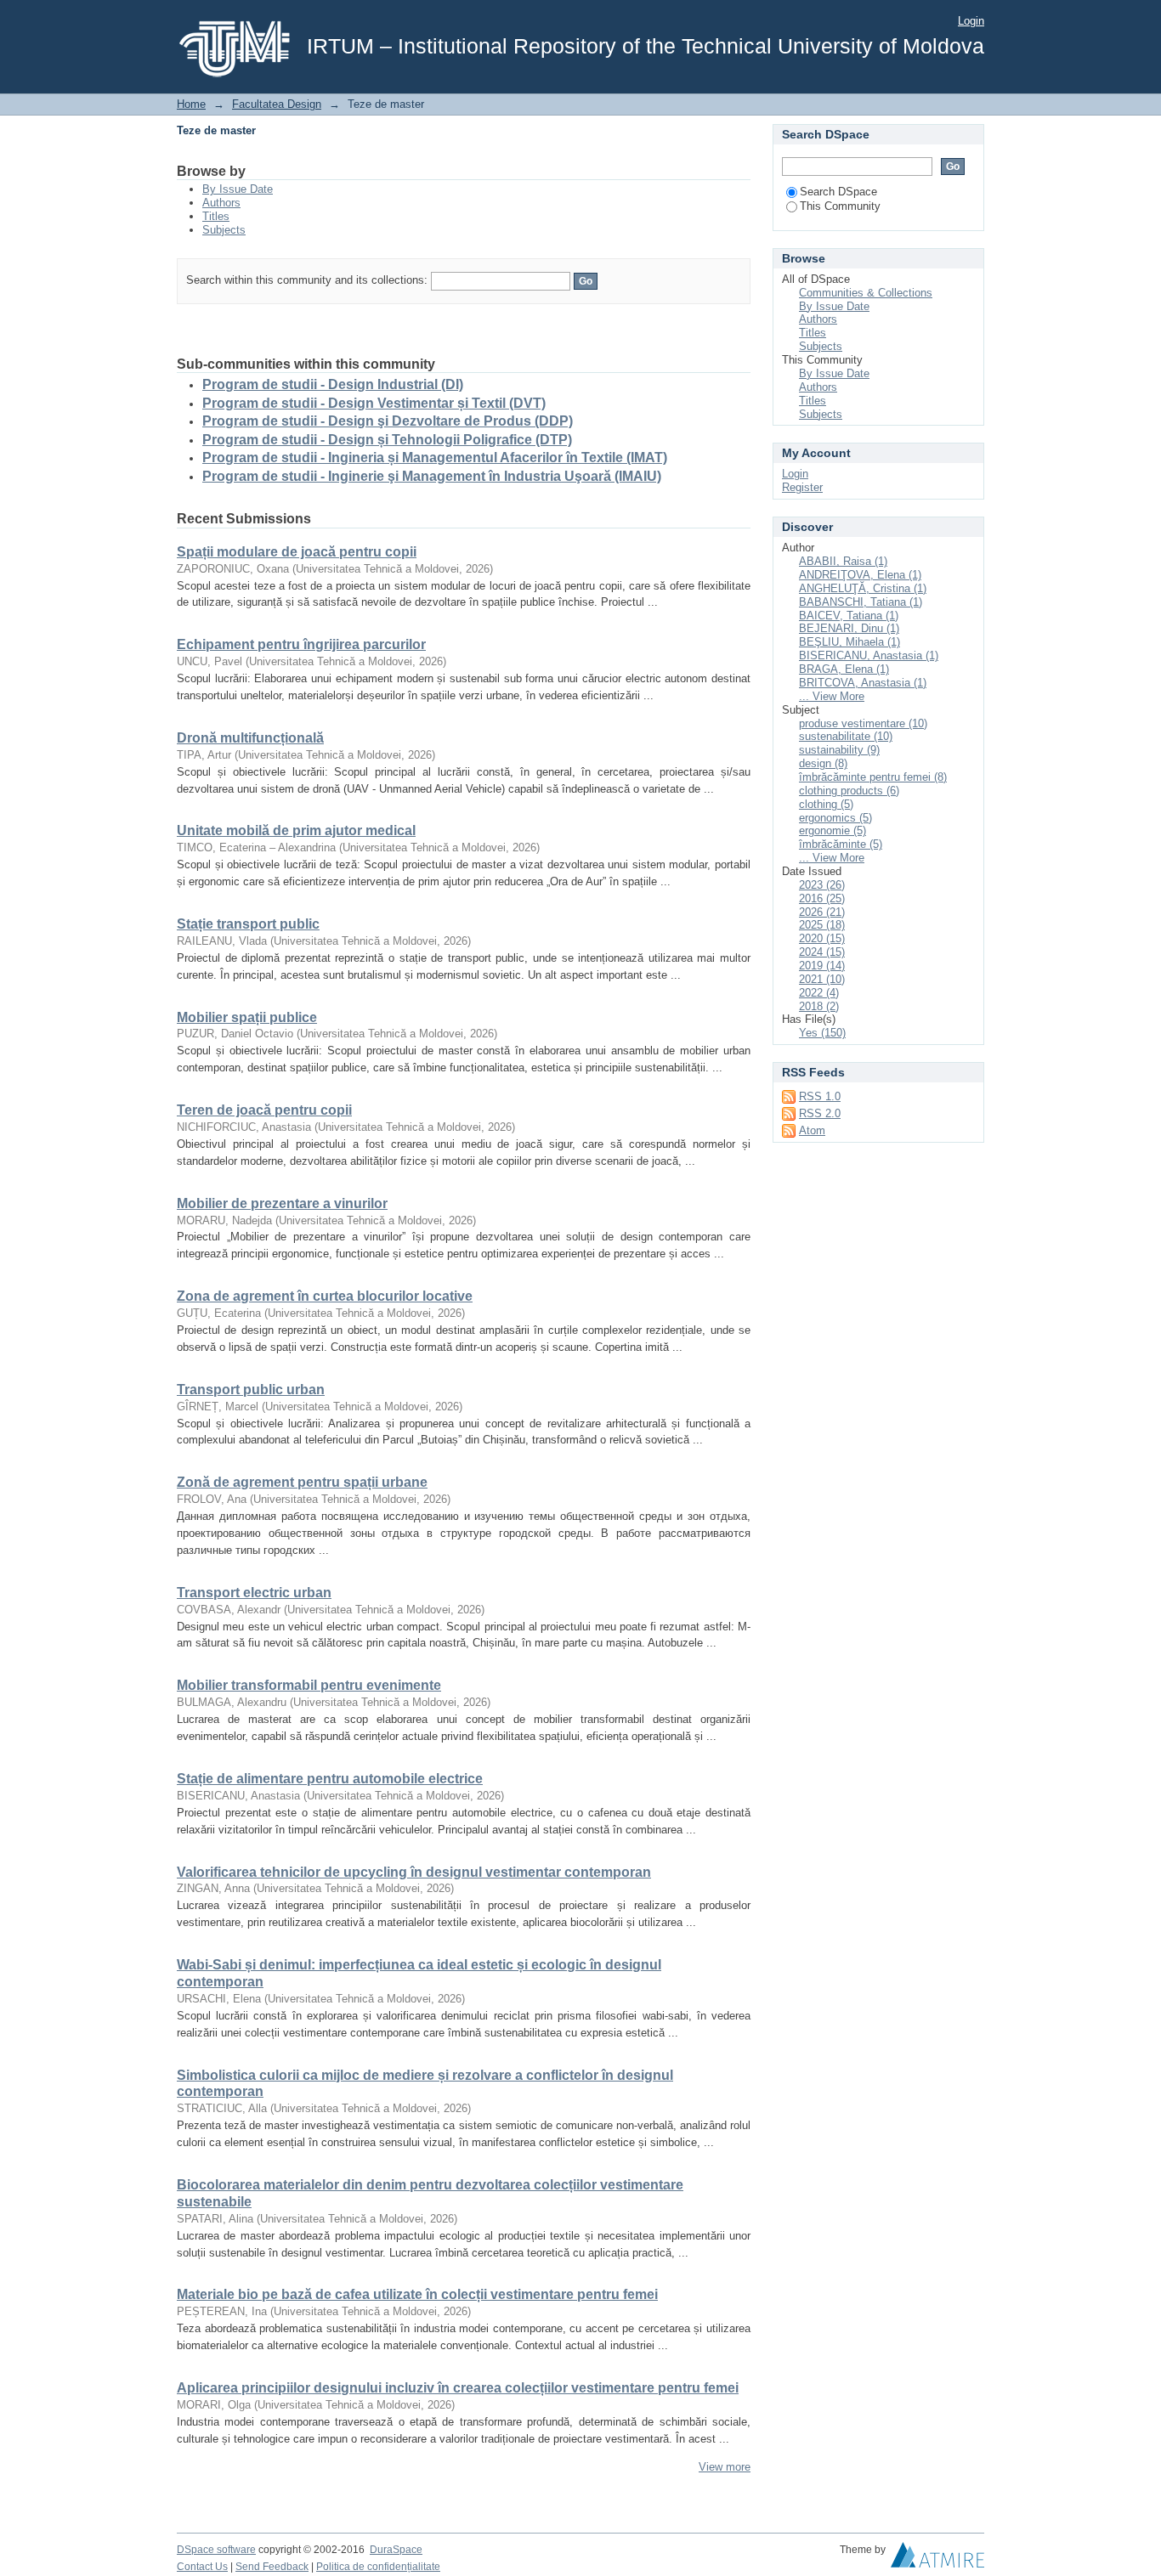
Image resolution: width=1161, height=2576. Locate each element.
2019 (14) (822, 966)
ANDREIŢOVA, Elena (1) (860, 575)
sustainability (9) (839, 750)
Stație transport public (248, 924)
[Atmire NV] (937, 2559)
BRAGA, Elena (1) (844, 669)
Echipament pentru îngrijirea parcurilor (301, 644)
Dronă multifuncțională (250, 738)
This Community (840, 206)
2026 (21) (822, 912)
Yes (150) (822, 1033)
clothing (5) (826, 804)
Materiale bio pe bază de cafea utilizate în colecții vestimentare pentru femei (417, 2294)
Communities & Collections (866, 293)
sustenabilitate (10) (846, 736)
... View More (832, 696)
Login (971, 21)
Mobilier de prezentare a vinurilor (282, 1203)
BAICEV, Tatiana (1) (849, 616)
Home (191, 104)
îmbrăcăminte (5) (841, 844)
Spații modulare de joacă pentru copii (297, 552)
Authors (221, 203)
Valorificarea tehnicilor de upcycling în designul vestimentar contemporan (414, 1872)
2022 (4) (819, 993)
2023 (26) (822, 885)
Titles (216, 216)
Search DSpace (838, 192)
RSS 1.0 (820, 1096)
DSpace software (216, 2550)
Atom (812, 1130)
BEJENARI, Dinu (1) (849, 628)
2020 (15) (822, 938)
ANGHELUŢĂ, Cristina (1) (863, 588)
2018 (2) (819, 1006)
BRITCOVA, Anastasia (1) (863, 683)
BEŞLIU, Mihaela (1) (850, 642)
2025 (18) (822, 925)
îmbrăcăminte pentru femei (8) (873, 777)
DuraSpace (396, 2550)
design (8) (823, 763)
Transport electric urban (254, 1593)
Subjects (224, 230)
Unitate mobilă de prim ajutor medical (296, 830)
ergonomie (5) (833, 830)
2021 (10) (822, 979)
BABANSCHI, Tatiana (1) (861, 602)
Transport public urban (251, 1390)
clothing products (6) (849, 791)
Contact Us (202, 2567)
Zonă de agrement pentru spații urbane (302, 1482)
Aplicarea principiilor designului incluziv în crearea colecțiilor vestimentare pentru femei (458, 2388)
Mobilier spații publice (247, 1017)
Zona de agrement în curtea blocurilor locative (325, 1296)
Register (802, 487)
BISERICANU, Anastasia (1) (869, 655)
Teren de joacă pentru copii (264, 1110)
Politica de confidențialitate (378, 2567)
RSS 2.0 (820, 1113)
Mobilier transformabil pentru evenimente (309, 1685)
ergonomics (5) (835, 818)
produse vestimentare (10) (863, 723)
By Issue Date (238, 189)
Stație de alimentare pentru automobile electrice (330, 1779)
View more (725, 2467)
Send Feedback (272, 2567)
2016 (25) (822, 898)
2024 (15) (822, 952)
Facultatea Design (277, 104)
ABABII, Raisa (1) (843, 561)
